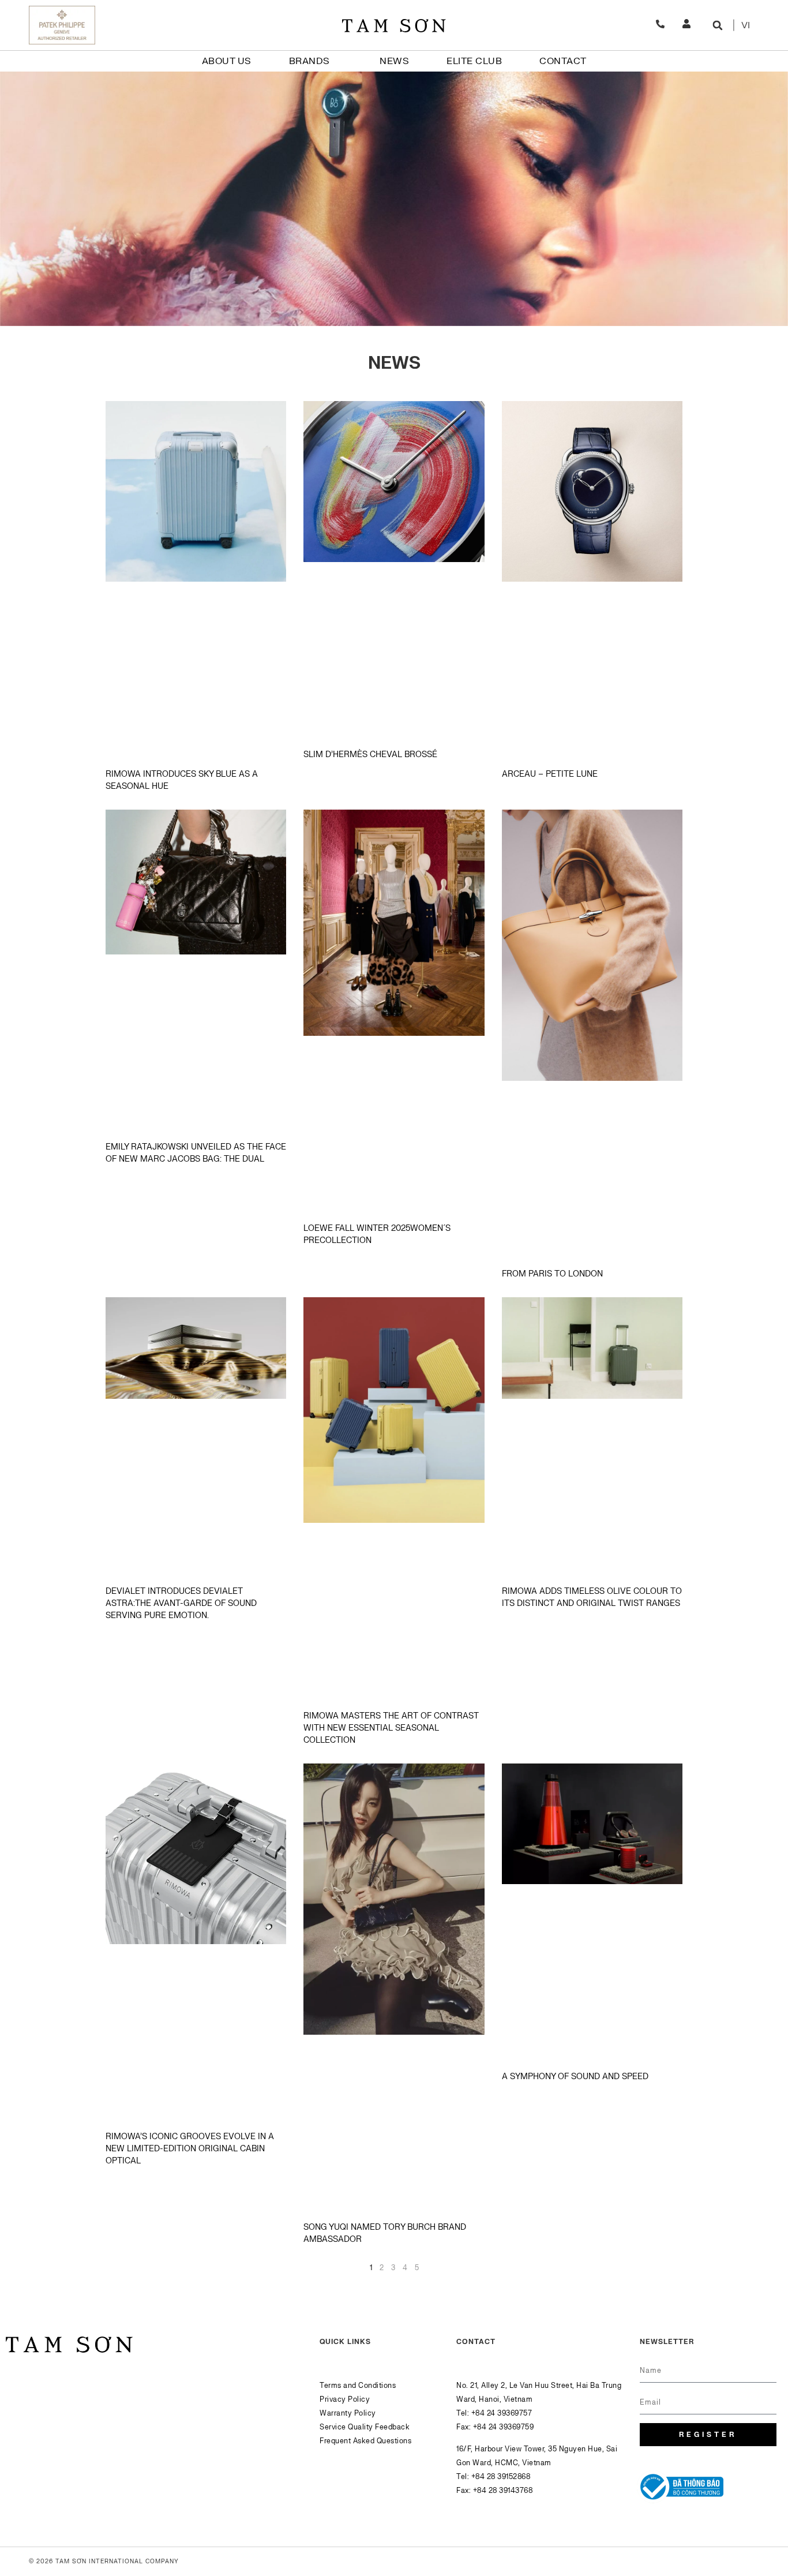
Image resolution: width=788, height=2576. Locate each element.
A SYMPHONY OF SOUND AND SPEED (575, 2077)
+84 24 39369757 (502, 2413)
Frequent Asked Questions (365, 2441)
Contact (563, 61)
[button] (717, 25)
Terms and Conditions (358, 2386)
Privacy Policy (345, 2399)
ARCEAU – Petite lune (550, 774)
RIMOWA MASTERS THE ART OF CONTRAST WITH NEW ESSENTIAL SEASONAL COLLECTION (391, 1728)
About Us (227, 61)
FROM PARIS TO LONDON (552, 1274)
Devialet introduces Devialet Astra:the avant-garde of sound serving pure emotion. (181, 1603)
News (394, 61)
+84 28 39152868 (501, 2477)
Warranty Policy (348, 2413)
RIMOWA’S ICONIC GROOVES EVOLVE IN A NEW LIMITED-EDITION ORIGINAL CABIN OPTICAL (190, 2149)
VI (746, 25)
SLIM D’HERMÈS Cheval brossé (370, 755)
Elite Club (474, 61)
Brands (309, 61)
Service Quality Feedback (365, 2427)
